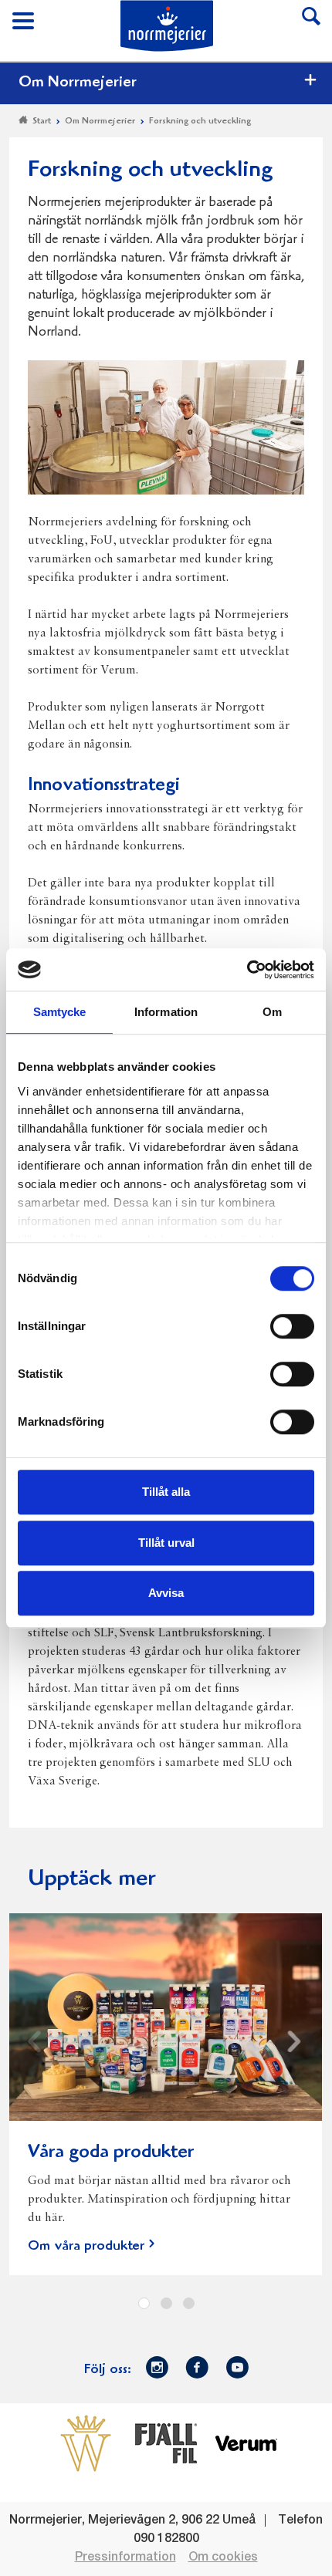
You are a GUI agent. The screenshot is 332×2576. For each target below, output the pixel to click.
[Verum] (246, 2443)
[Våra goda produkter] (166, 2026)
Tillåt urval (166, 1543)
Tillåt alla (166, 1492)
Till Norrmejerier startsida (167, 26)
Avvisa (166, 1593)
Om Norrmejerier (78, 83)
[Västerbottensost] (86, 2443)
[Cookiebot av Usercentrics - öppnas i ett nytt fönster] (247, 970)
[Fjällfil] (166, 2443)
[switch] (292, 1325)
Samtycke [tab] (60, 1012)
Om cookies (223, 2557)
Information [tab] (166, 1012)
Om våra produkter (86, 2247)
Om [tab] (272, 1012)
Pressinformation (125, 2557)
